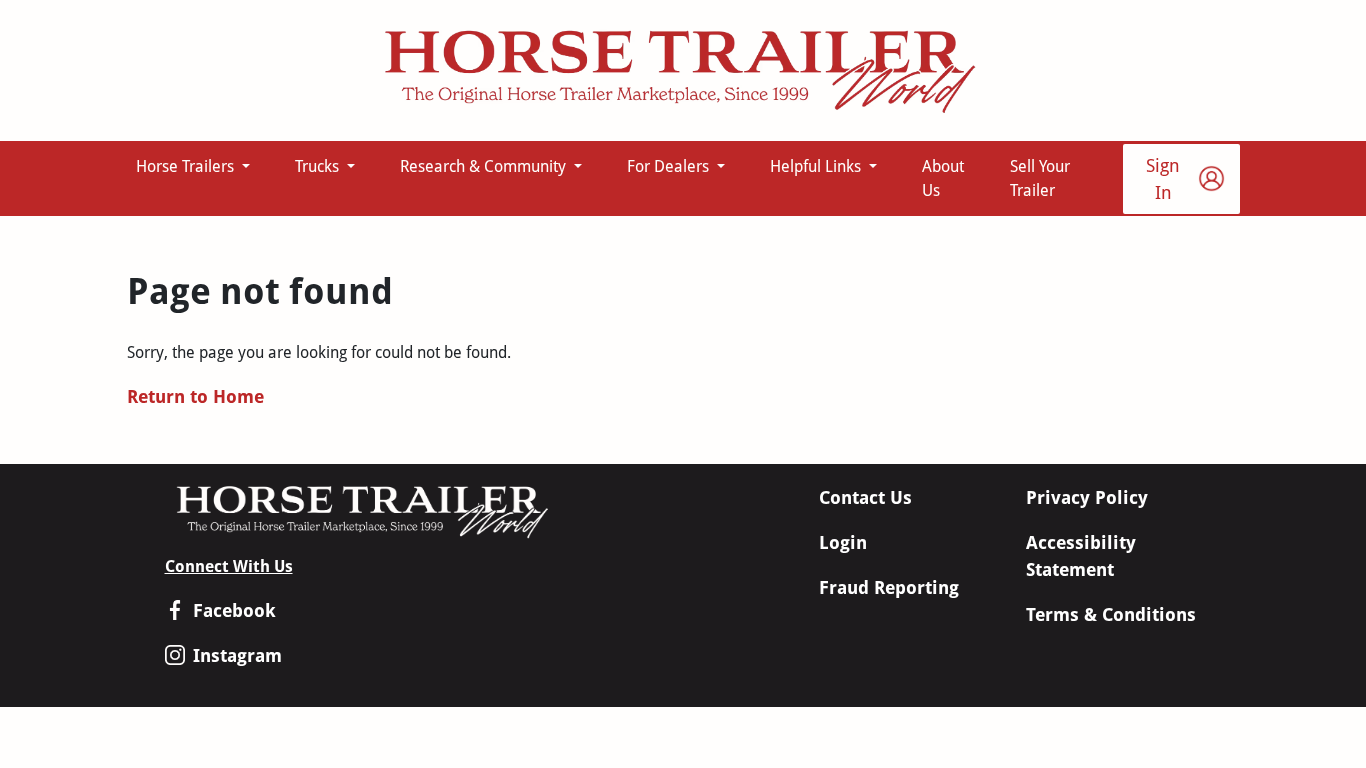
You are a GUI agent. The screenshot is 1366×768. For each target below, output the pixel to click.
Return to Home (195, 396)
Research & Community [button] (485, 166)
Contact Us (865, 497)
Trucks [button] (319, 166)
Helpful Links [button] (817, 166)
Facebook (234, 610)
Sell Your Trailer (1040, 178)
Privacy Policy (1087, 497)
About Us (943, 178)
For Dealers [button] (670, 166)
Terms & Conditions (1111, 614)
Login (843, 542)
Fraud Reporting (889, 587)
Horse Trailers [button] (187, 166)
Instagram (237, 655)
